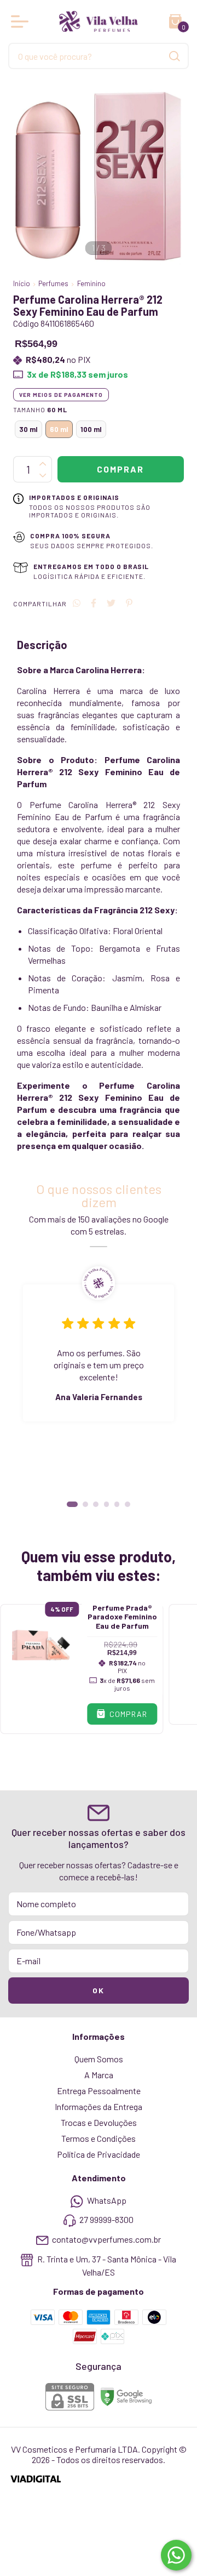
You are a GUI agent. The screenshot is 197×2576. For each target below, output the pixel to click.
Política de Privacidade (99, 2154)
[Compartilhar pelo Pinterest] (129, 603)
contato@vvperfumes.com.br (106, 2239)
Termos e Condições (99, 2138)
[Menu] (22, 21)
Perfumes (53, 283)
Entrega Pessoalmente (99, 2091)
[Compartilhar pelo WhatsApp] (77, 603)
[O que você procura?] (175, 56)
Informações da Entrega (99, 2106)
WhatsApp (107, 2200)
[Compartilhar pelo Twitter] (111, 603)
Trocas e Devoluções (99, 2122)
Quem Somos (99, 2059)
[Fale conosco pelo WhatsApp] (176, 2555)
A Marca (99, 2075)
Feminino (91, 283)
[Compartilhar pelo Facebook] (94, 603)
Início (22, 283)
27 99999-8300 (106, 2220)
